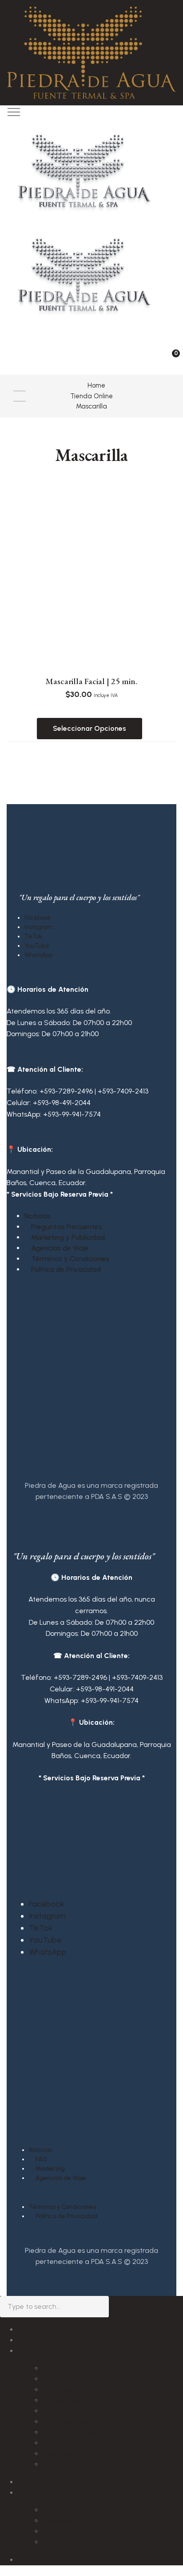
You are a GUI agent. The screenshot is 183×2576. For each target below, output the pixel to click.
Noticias (38, 1216)
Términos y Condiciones (70, 1259)
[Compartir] (134, 10)
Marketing (50, 2169)
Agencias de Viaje (60, 1248)
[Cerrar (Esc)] (154, 10)
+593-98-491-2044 (62, 1103)
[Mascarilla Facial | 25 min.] (91, 626)
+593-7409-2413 (123, 1091)
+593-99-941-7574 (72, 1114)
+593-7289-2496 (66, 1091)
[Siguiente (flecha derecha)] (167, 1288)
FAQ (41, 2159)
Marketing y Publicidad (68, 1237)
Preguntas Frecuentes (67, 1227)
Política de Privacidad (66, 1269)
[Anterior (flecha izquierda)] (16, 1288)
